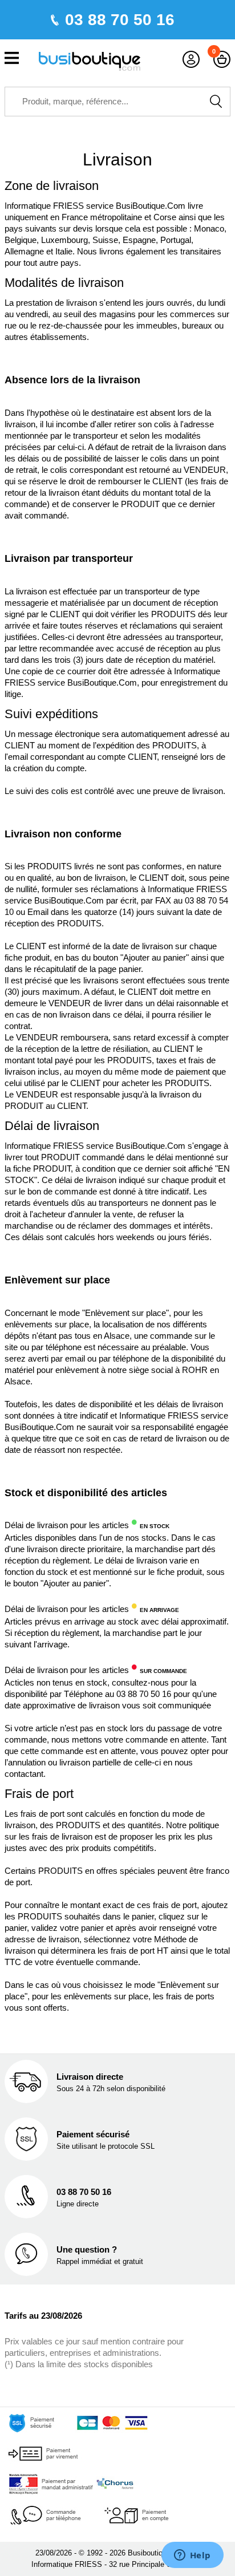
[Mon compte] (191, 60)
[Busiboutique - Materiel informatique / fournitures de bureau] (90, 60)
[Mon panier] (222, 60)
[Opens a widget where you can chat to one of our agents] (192, 2556)
